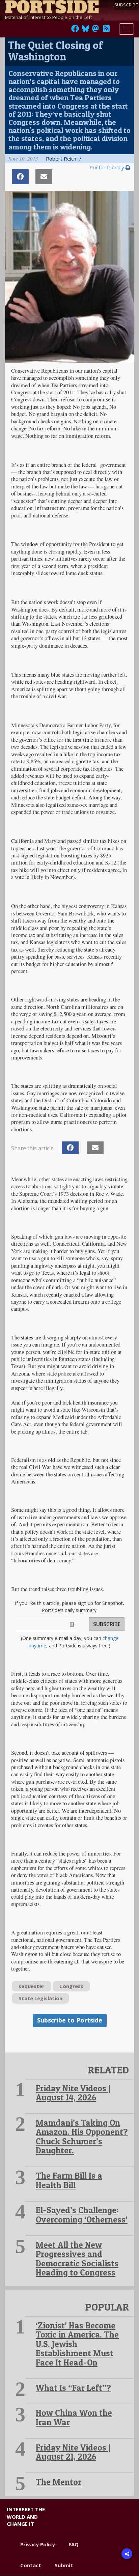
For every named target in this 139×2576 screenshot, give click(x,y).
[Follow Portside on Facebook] (75, 30)
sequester (32, 1986)
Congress (71, 1986)
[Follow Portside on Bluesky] (86, 30)
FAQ (74, 2544)
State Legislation (40, 1998)
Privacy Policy (38, 2544)
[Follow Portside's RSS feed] (106, 30)
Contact (31, 2565)
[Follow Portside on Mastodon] (95, 30)
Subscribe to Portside (70, 2020)
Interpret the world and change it (26, 2516)
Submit (64, 2565)
